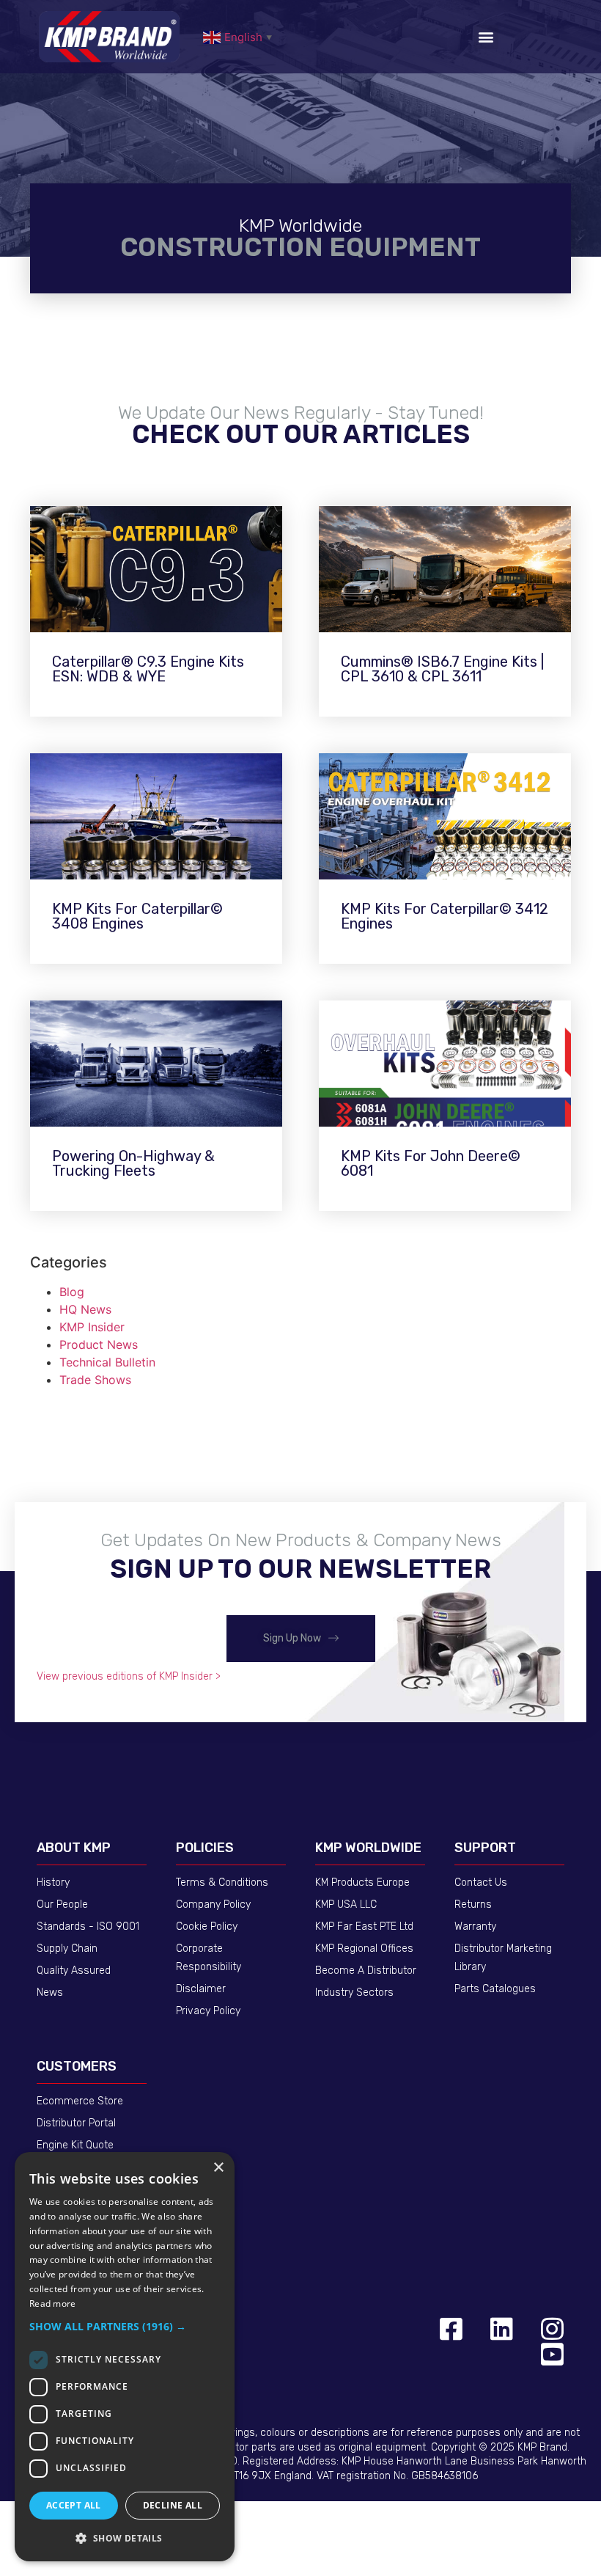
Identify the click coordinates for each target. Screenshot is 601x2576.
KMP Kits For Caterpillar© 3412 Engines (445, 916)
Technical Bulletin (107, 1362)
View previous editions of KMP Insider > (129, 1676)
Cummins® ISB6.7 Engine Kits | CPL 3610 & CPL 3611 (442, 669)
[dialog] (125, 2357)
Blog (72, 1292)
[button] (486, 37)
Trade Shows (95, 1380)
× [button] (218, 2168)
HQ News (85, 1309)
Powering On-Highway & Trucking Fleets (133, 1163)
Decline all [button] (173, 2505)
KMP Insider (92, 1327)
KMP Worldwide (368, 1848)
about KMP (74, 1848)
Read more (53, 2304)
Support (485, 1848)
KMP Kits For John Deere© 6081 (431, 1163)
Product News (99, 1344)
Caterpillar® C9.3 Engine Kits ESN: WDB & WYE (148, 669)
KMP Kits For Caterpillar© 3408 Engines (137, 916)
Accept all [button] (74, 2505)
